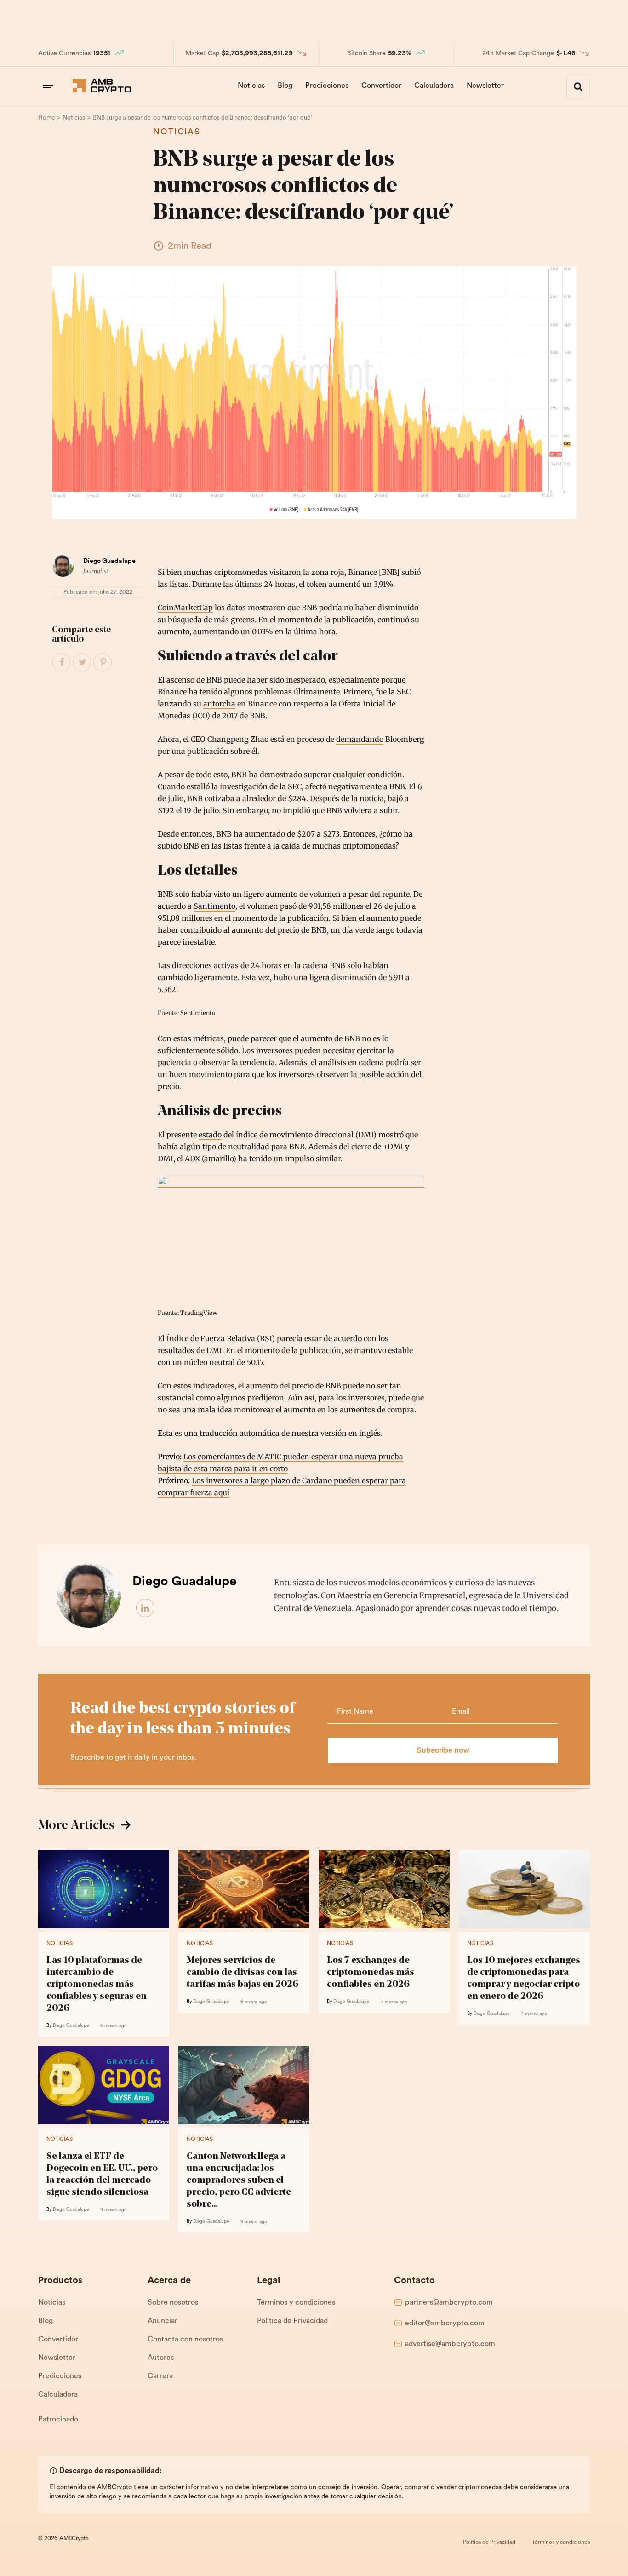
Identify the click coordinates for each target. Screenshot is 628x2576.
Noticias (251, 86)
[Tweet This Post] (82, 663)
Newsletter (485, 86)
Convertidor (381, 86)
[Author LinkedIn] (146, 1608)
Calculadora (434, 86)
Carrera (160, 2376)
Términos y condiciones (296, 2303)
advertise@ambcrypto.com (450, 2344)
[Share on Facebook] (62, 663)
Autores (161, 2358)
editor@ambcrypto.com (445, 2324)
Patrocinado (58, 2420)
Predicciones (327, 86)
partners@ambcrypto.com (449, 2303)
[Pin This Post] (103, 663)
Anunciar (163, 2321)
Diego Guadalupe (109, 561)
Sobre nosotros (173, 2303)
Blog (285, 86)
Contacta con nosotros (185, 2340)
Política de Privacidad (292, 2321)
